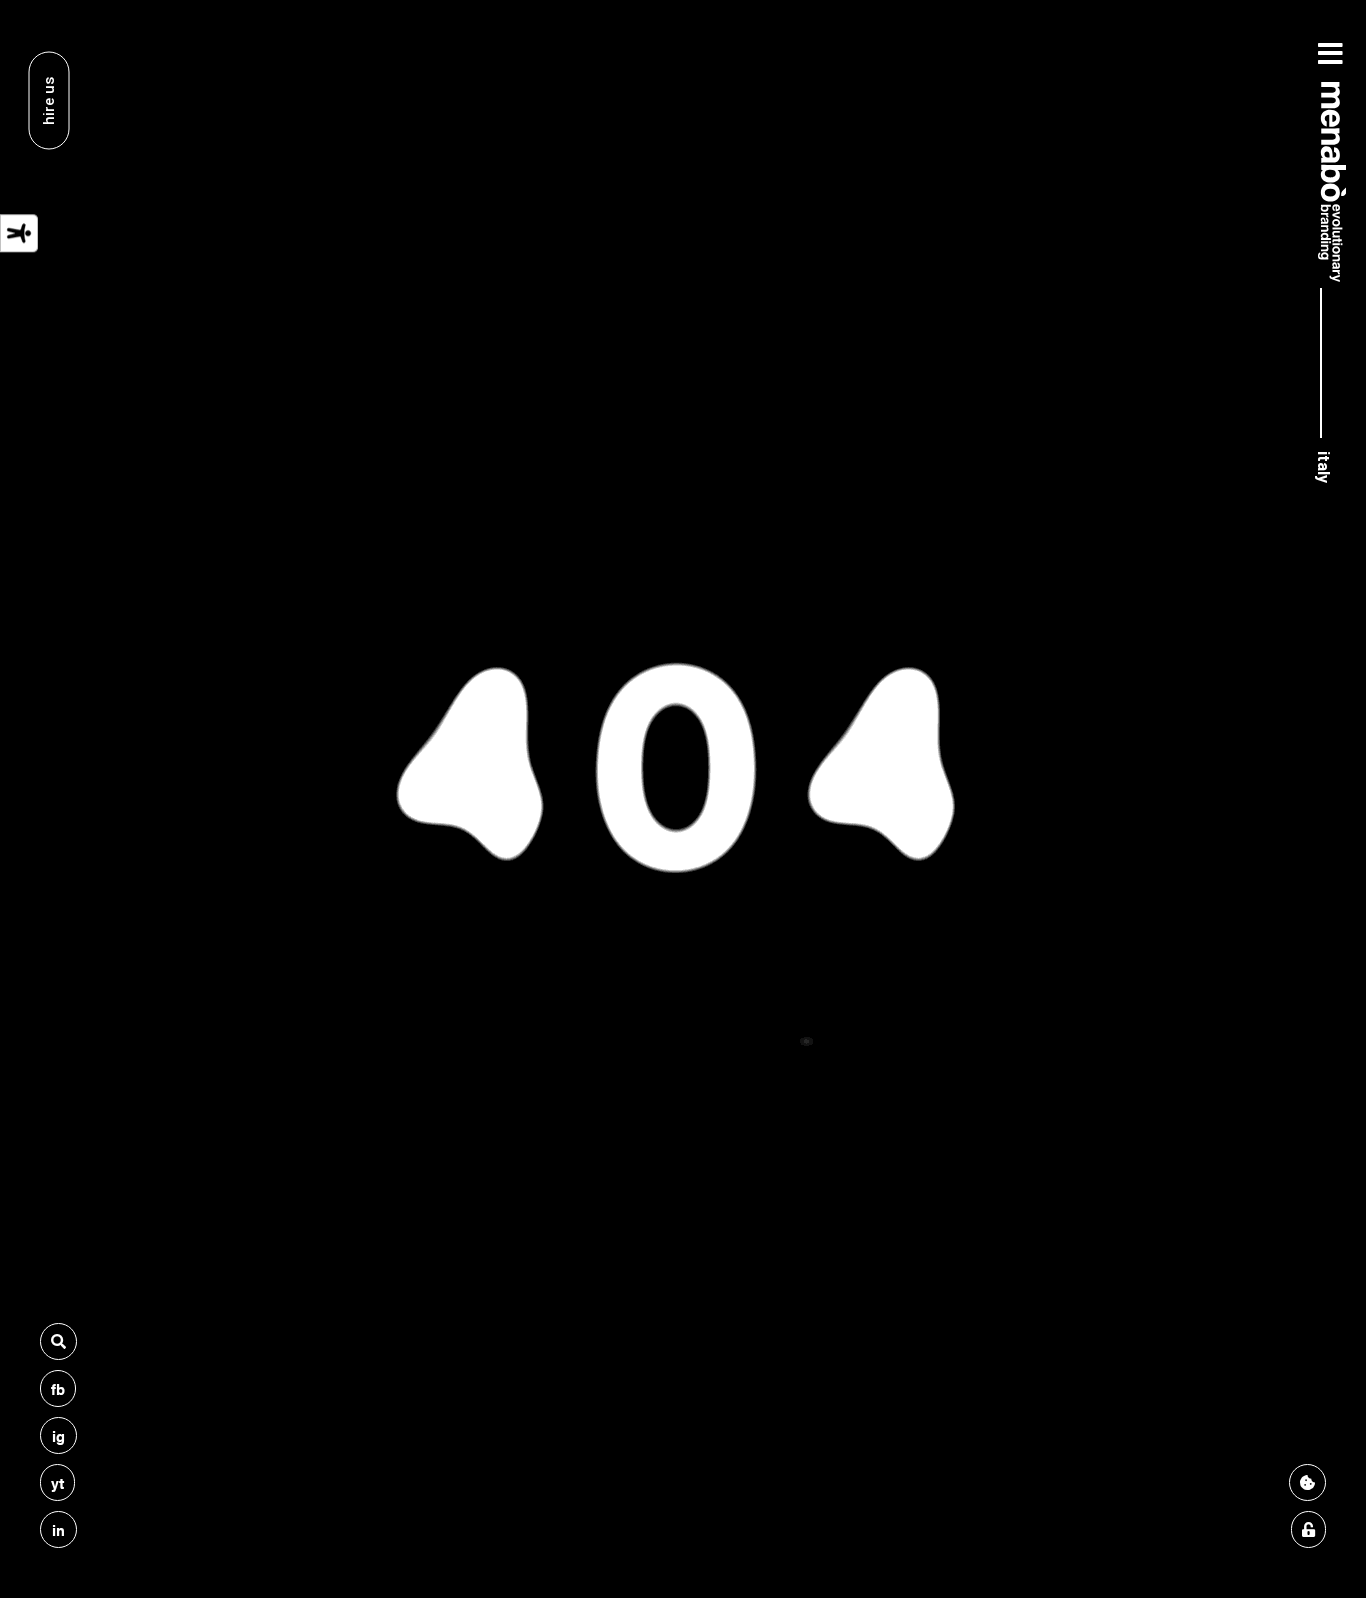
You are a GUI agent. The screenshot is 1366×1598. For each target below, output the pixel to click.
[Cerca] (58, 1341)
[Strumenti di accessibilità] (19, 233)
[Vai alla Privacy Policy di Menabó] (1308, 1529)
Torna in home (683, 987)
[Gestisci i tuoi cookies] (1307, 1482)
